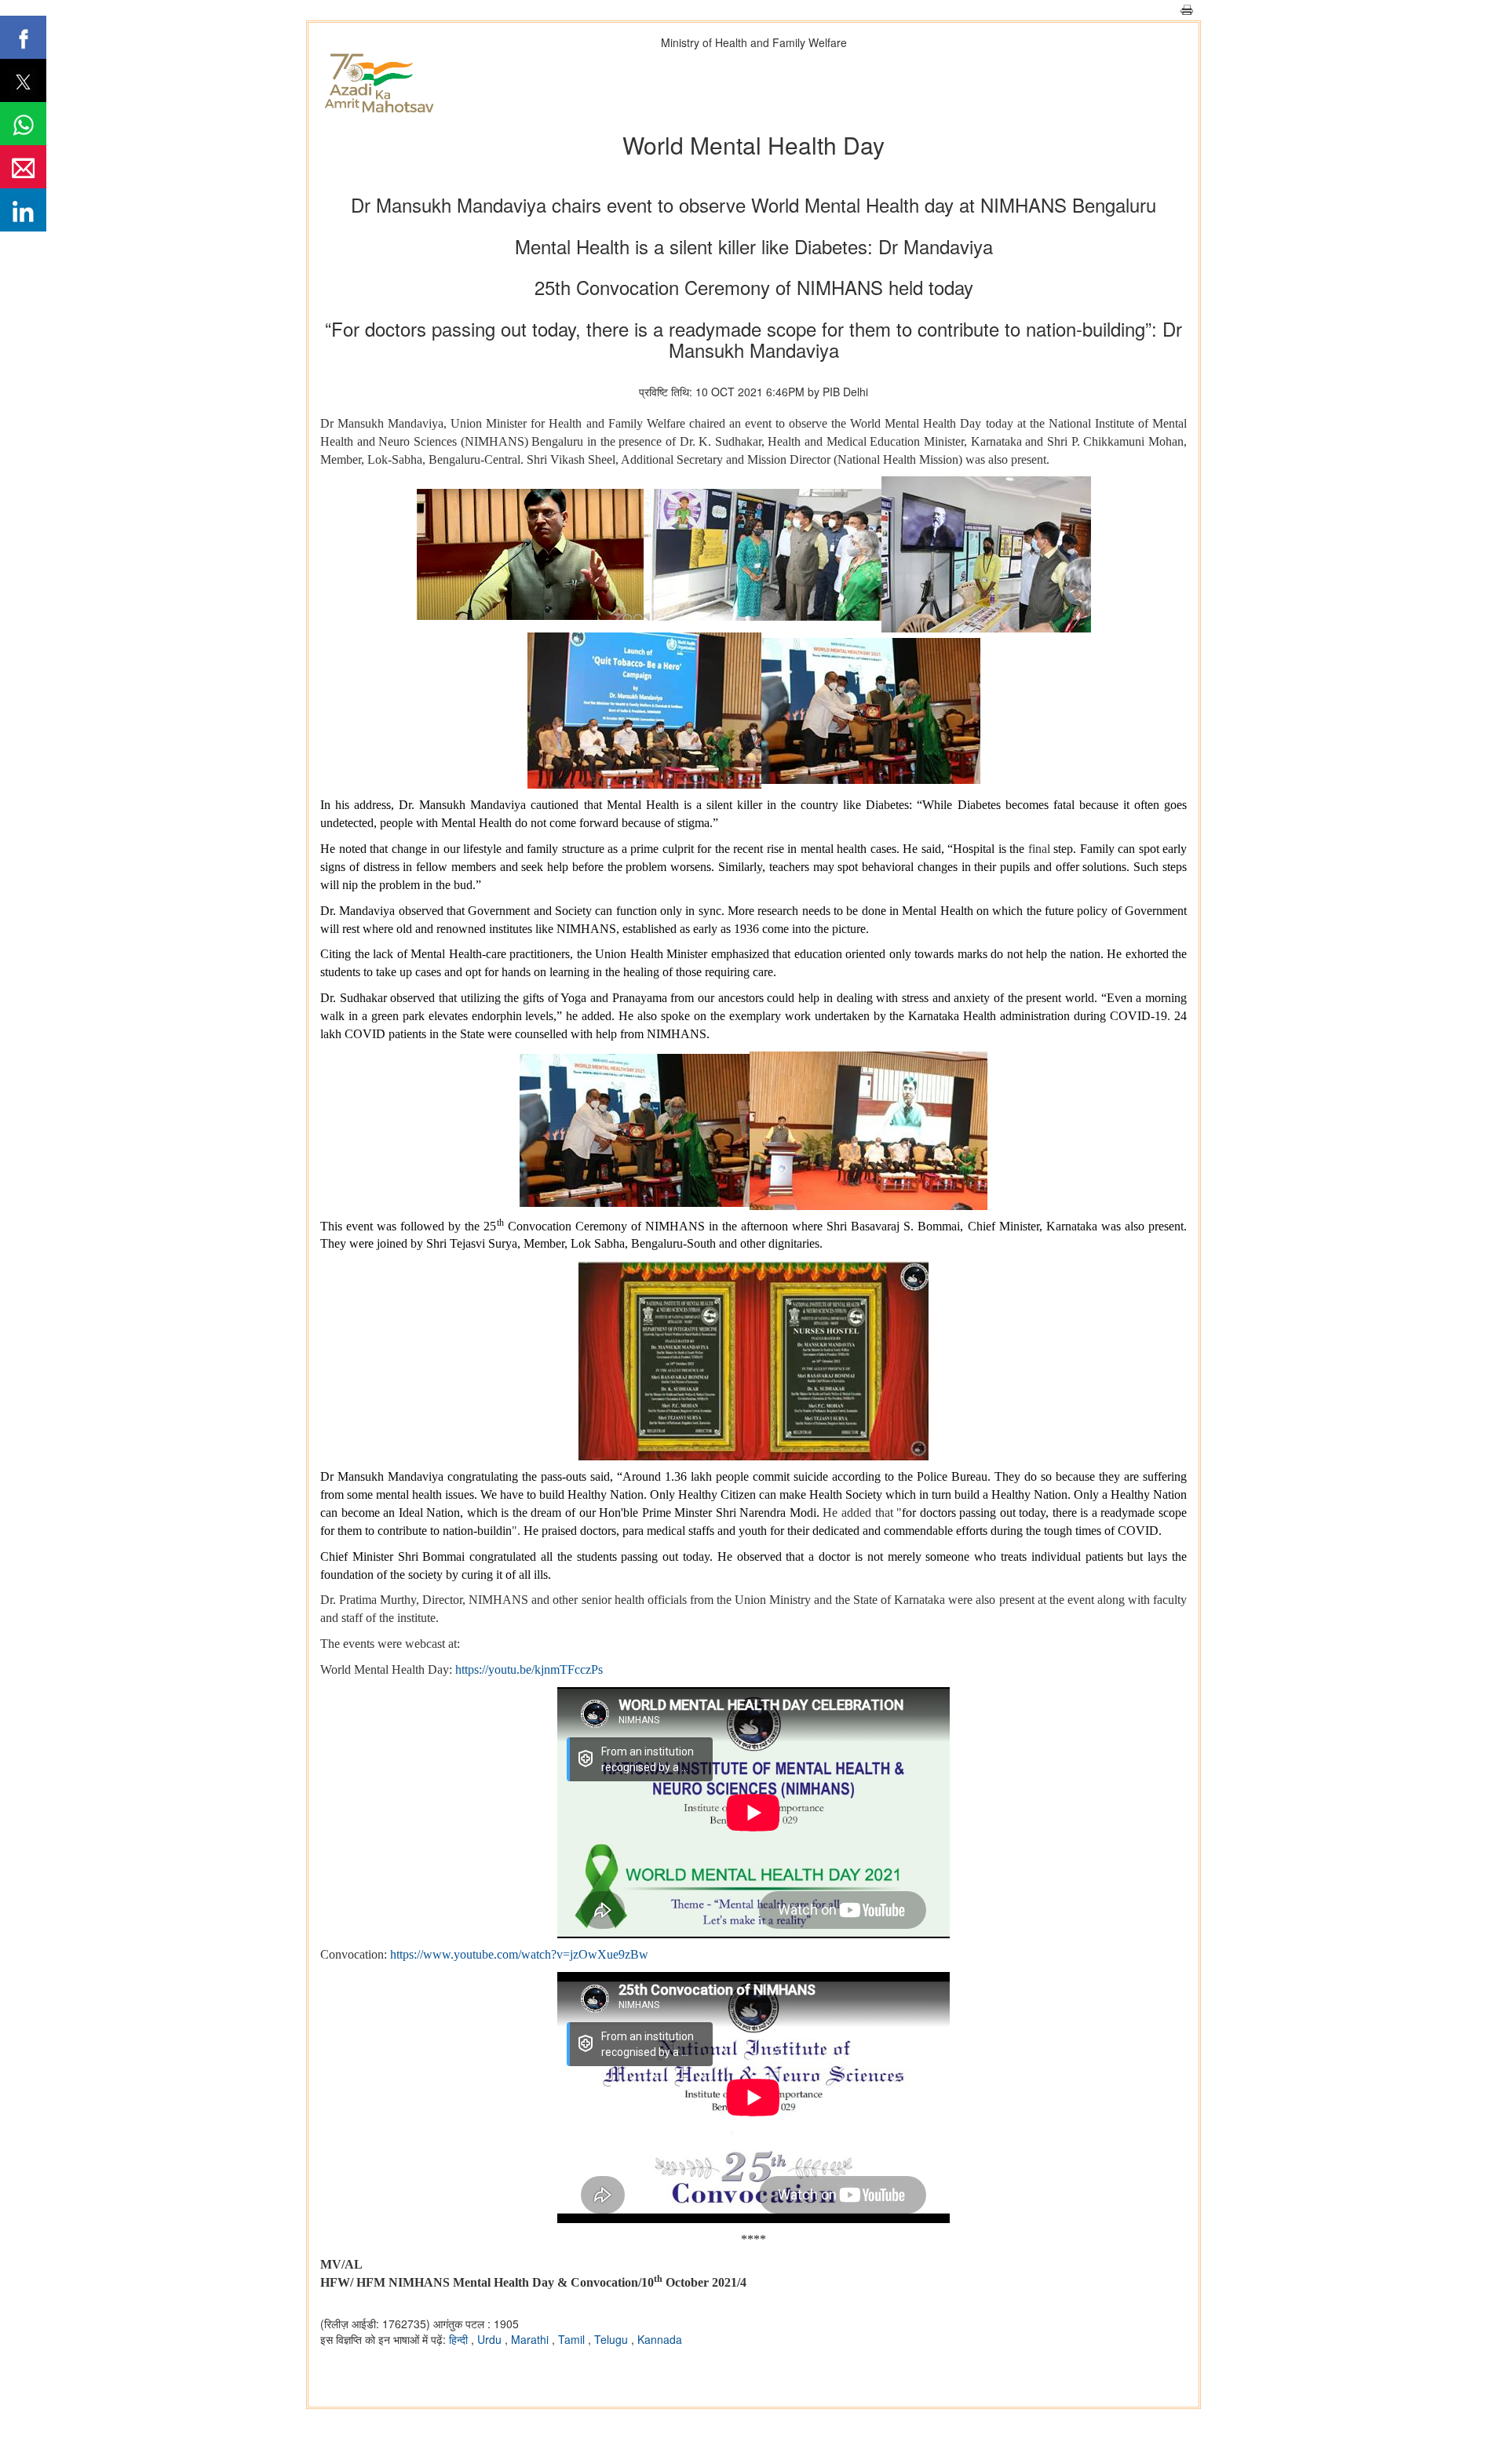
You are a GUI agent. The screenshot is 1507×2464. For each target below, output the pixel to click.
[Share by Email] (23, 167)
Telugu (613, 2339)
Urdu (491, 2339)
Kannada (660, 2339)
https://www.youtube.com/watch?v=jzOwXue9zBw (519, 1954)
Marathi (531, 2339)
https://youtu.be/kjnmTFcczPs (529, 1669)
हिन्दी (460, 2339)
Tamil (573, 2339)
